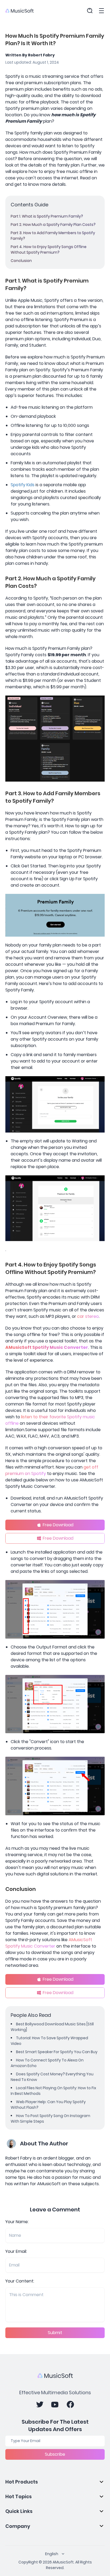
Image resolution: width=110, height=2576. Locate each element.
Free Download (58, 1525)
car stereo (88, 1316)
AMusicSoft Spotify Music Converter (47, 1347)
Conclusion (21, 261)
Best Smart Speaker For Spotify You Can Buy (57, 2052)
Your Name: (17, 2222)
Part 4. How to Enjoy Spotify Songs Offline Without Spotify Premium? (49, 250)
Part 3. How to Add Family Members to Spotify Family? (53, 236)
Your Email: (16, 2251)
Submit (55, 2333)
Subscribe (55, 2454)
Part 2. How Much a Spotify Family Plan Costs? (53, 225)
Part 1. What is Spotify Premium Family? (47, 216)
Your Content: (20, 2281)
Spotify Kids (23, 485)
